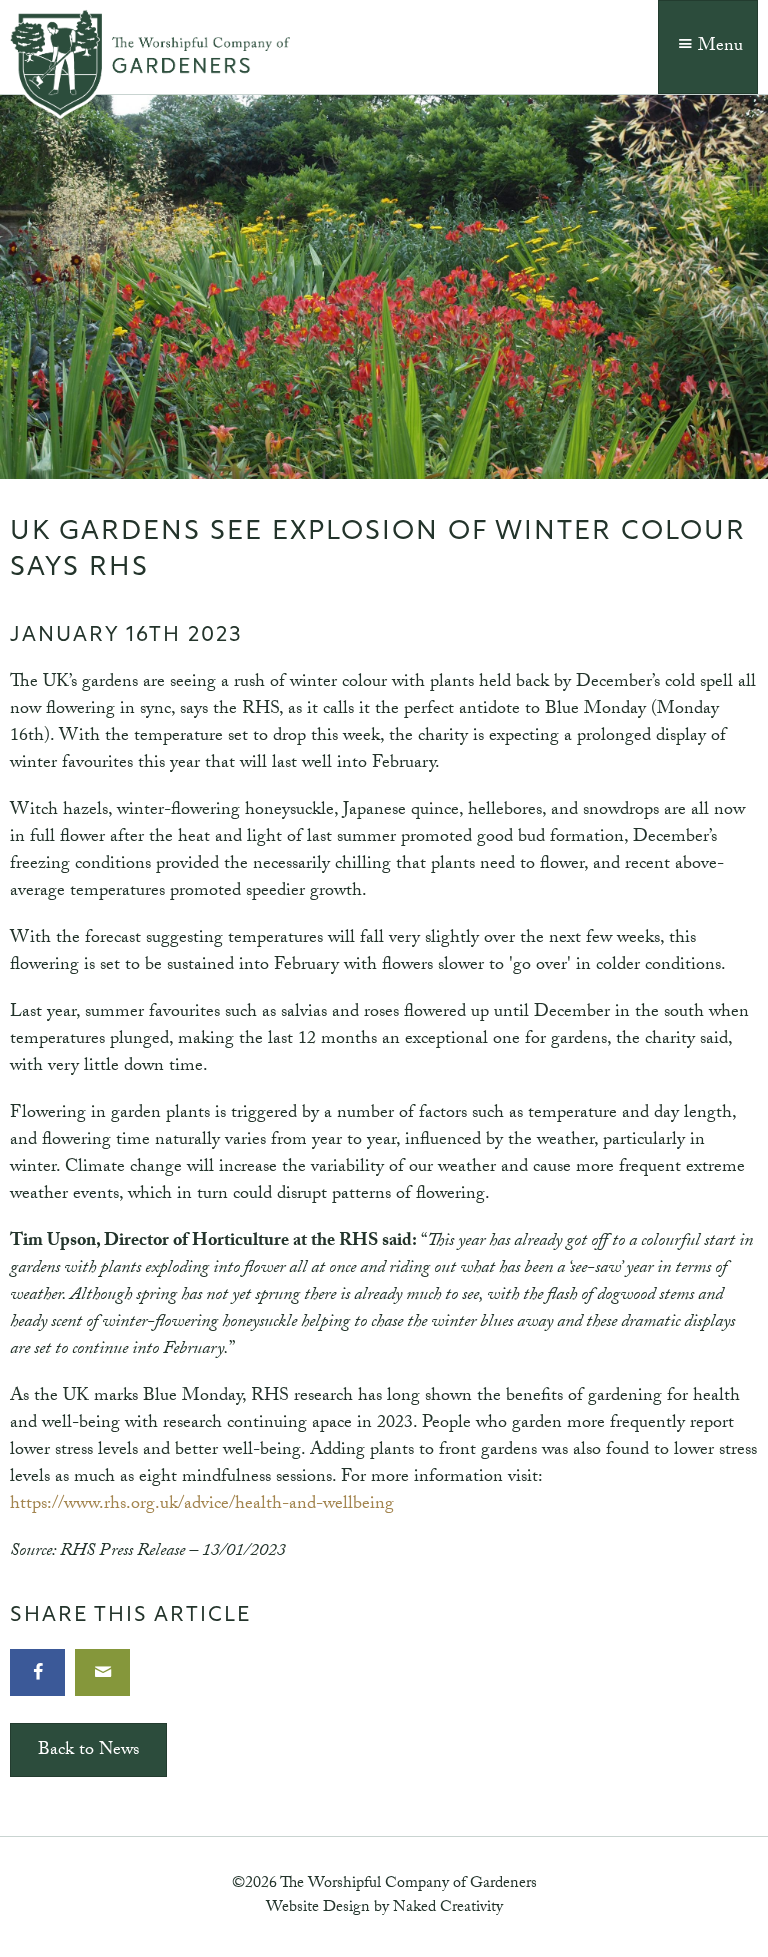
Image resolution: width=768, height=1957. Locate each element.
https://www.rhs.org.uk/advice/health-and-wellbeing (202, 1505)
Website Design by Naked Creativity (384, 1908)
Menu (720, 47)
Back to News (88, 1751)
